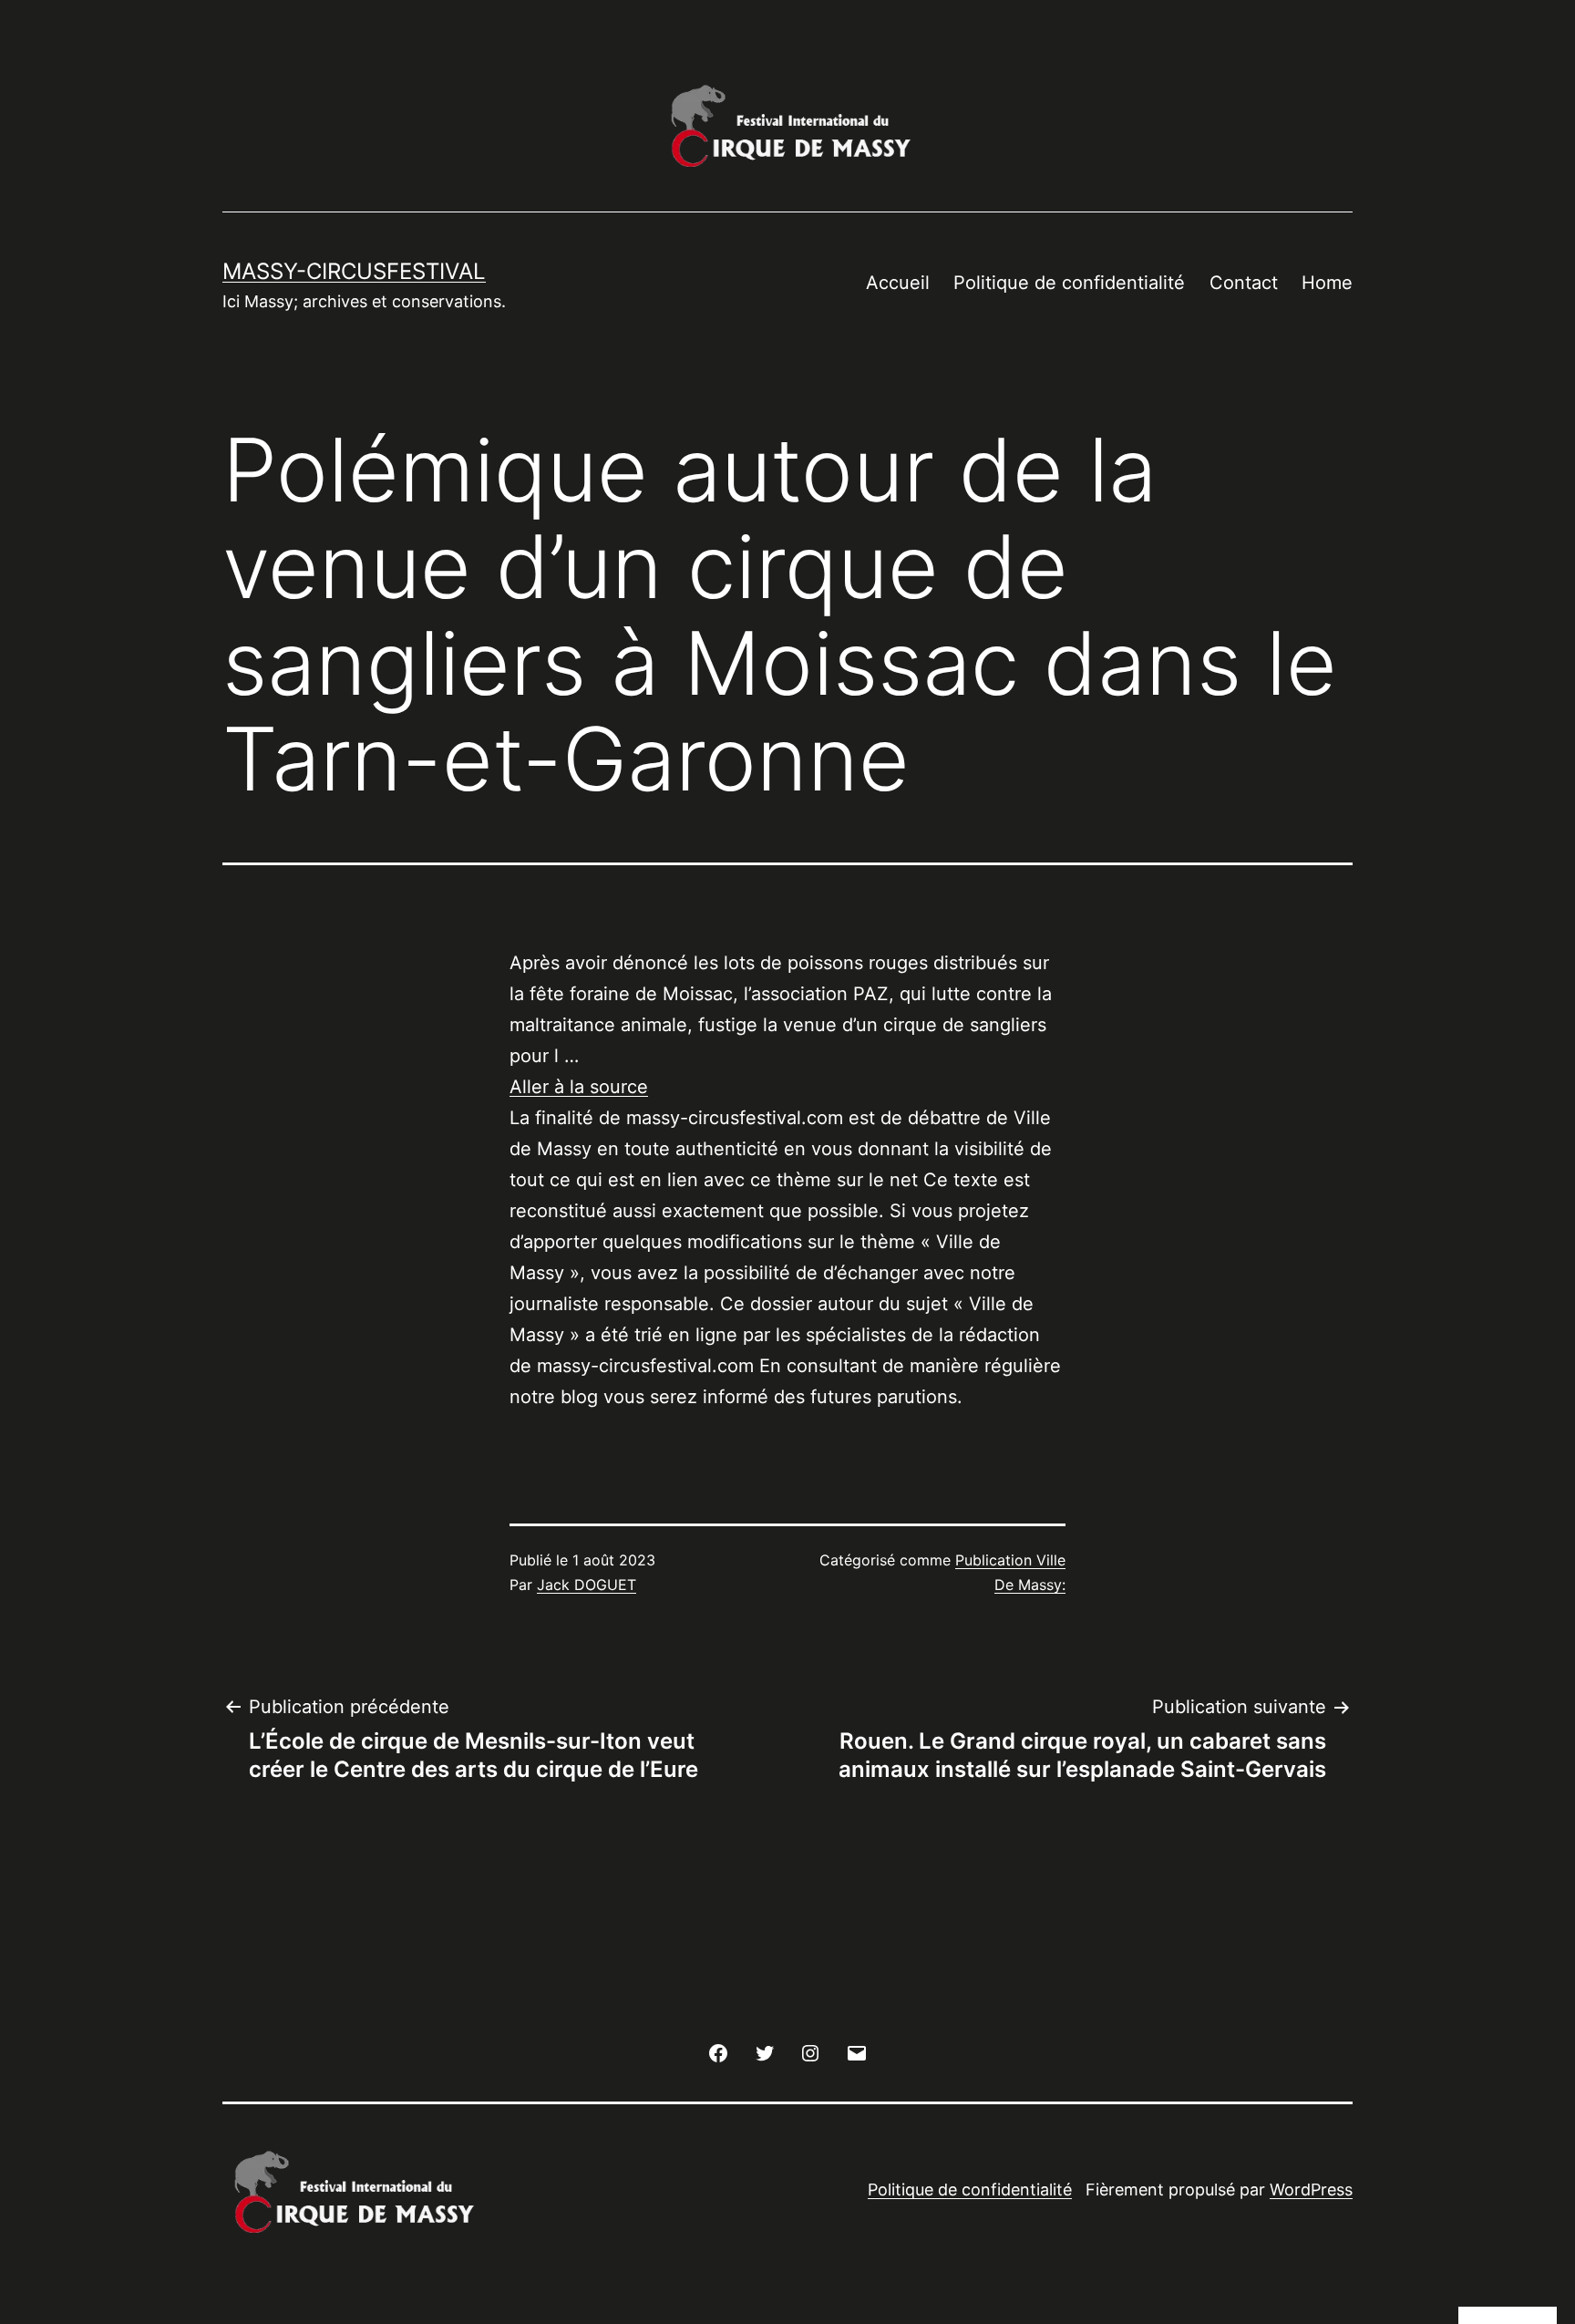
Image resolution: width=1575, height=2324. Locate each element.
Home (1327, 283)
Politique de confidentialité (1069, 283)
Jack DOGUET (587, 1585)
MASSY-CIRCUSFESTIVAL (354, 271)
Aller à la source (579, 1087)
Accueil (898, 283)
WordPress (1311, 2190)
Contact (1244, 283)
